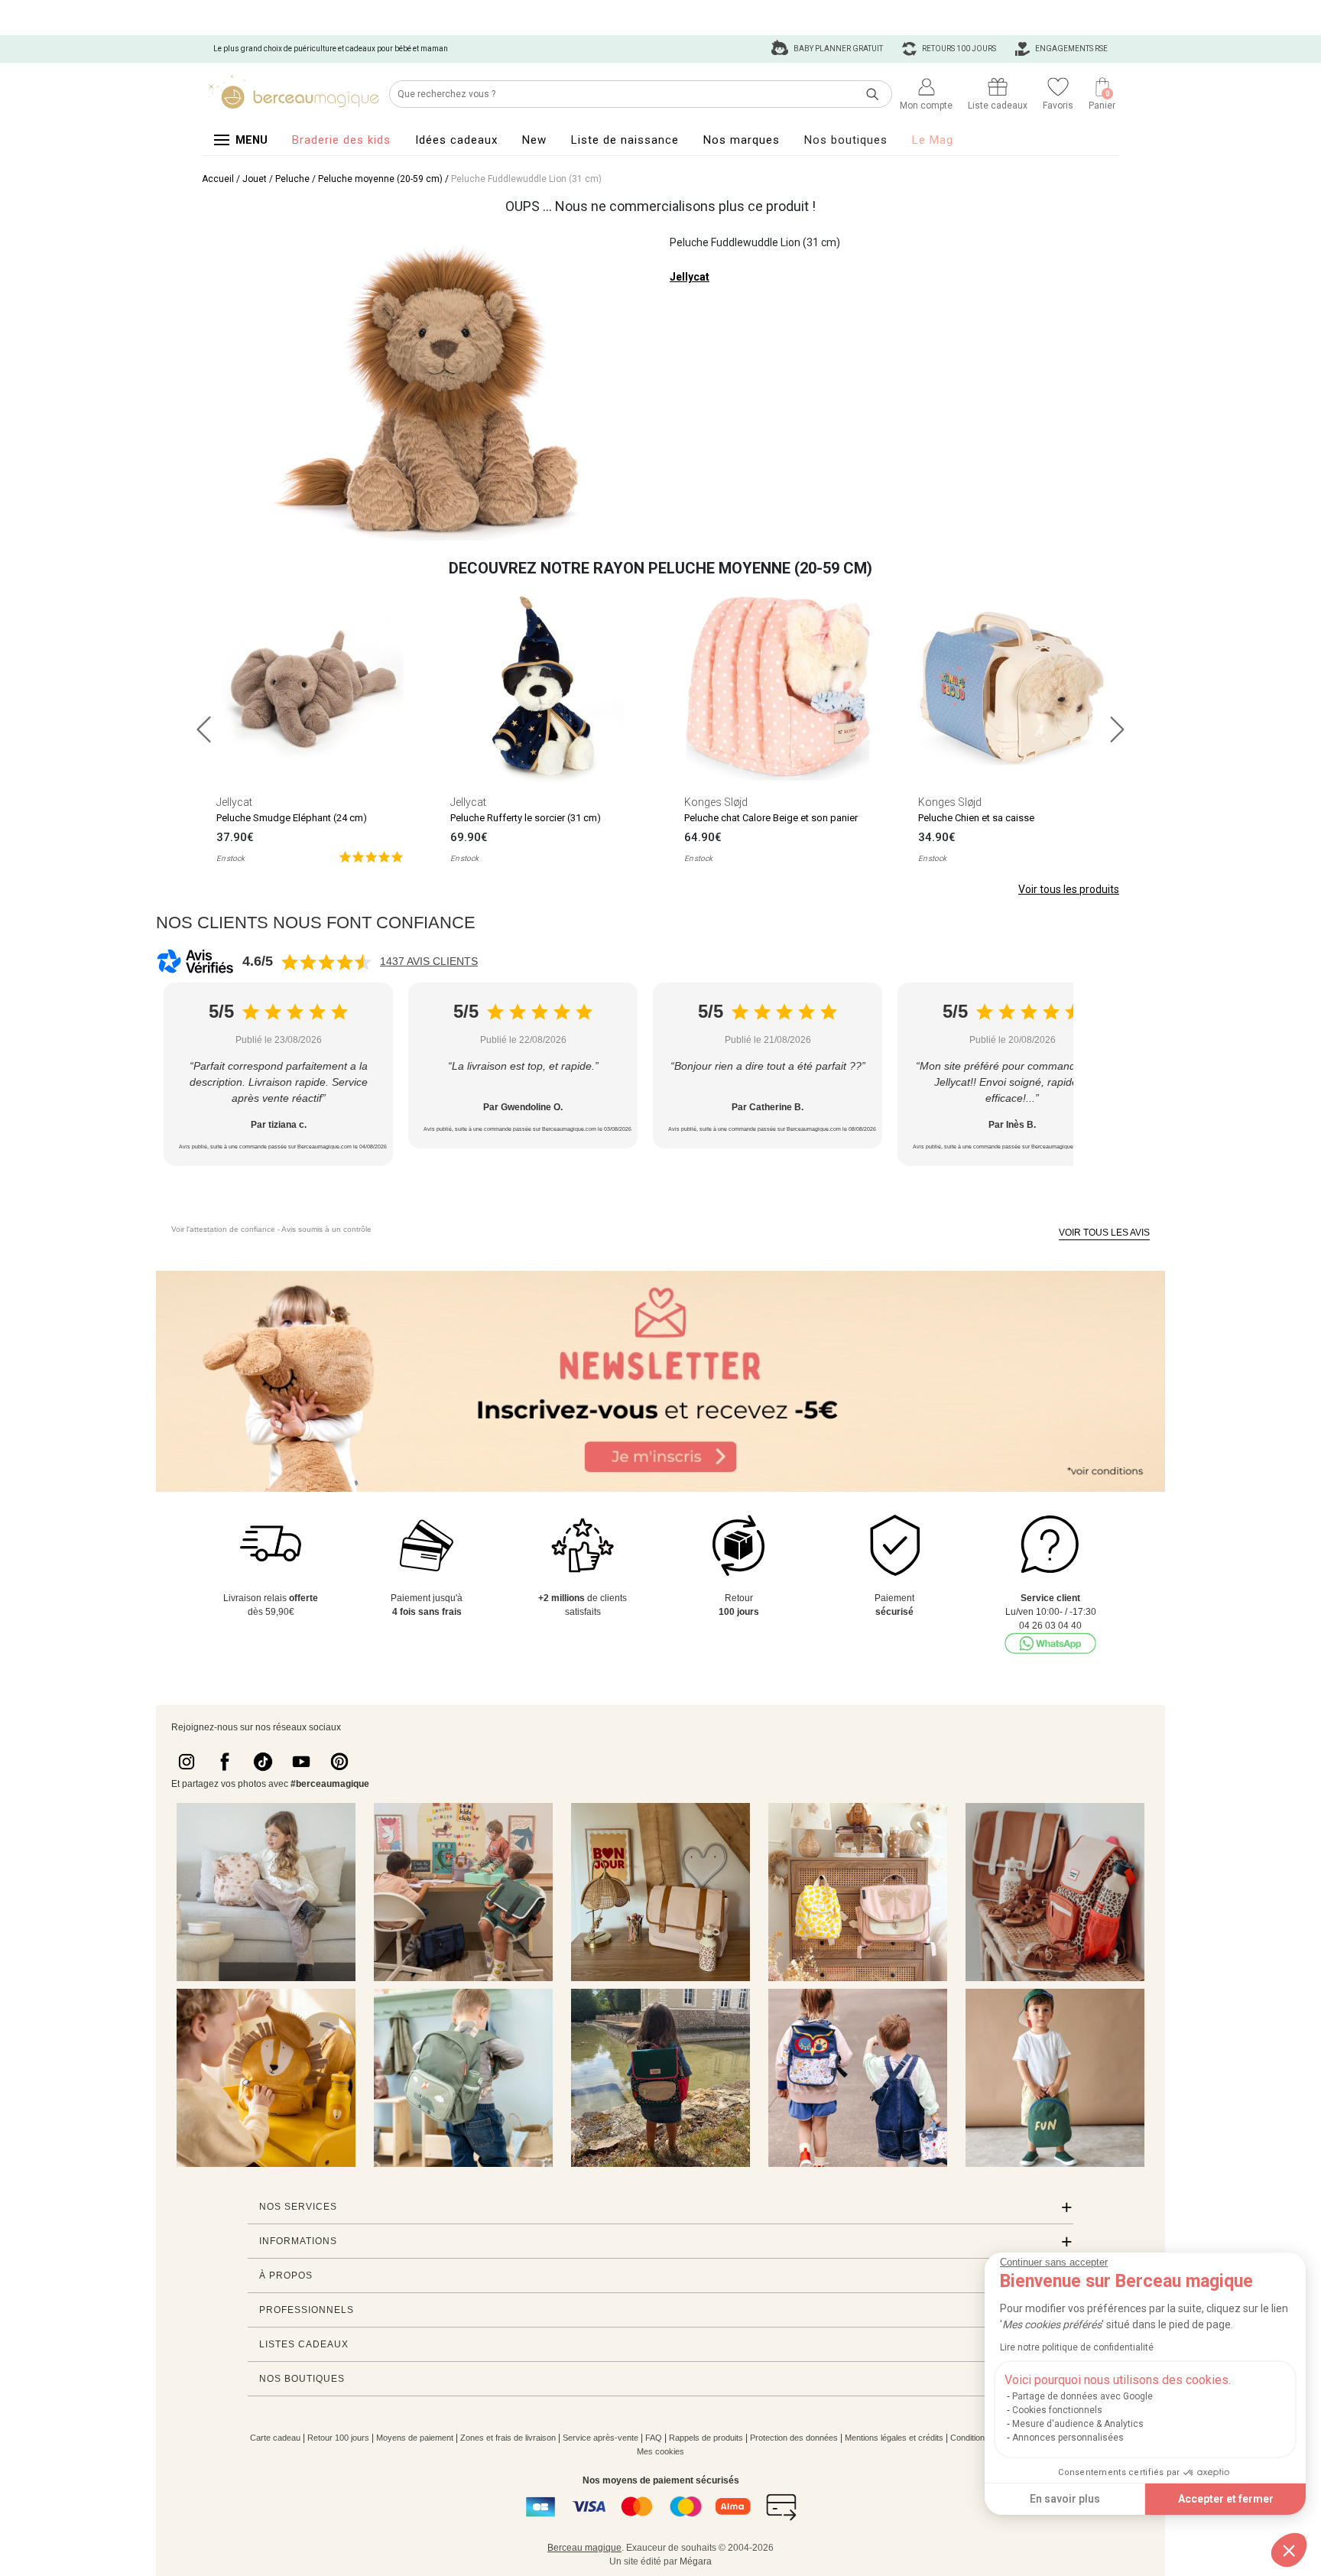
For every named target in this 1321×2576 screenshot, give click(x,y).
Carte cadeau (275, 2438)
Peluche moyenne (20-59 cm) (380, 179)
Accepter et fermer (1226, 2499)
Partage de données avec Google (1082, 2396)
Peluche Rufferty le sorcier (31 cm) (526, 818)
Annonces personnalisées (1068, 2438)
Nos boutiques (846, 140)
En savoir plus (1065, 2499)
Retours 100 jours (958, 49)
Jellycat (690, 277)
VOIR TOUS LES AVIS (1104, 1233)
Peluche (292, 179)
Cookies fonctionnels (1057, 2410)
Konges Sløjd (716, 802)
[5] (371, 856)
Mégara (696, 2561)
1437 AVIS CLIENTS (429, 961)
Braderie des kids (341, 140)
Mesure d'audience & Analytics (1078, 2424)
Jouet (255, 179)
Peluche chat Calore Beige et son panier (771, 818)
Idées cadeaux (456, 140)
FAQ (654, 2438)
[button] (1289, 2550)
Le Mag (933, 140)
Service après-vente (600, 2438)
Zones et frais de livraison (508, 2438)
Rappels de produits (706, 2438)
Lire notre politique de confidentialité (1077, 2347)
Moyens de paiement (415, 2438)
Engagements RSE (1071, 49)
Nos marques (742, 140)
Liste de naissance (625, 140)
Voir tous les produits (1069, 889)
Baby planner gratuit (837, 49)
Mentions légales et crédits (894, 2438)
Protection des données (794, 2438)
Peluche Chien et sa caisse (976, 818)
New (534, 140)
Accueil (218, 179)
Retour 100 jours (338, 2438)
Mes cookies (660, 2451)
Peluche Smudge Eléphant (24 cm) (292, 818)
